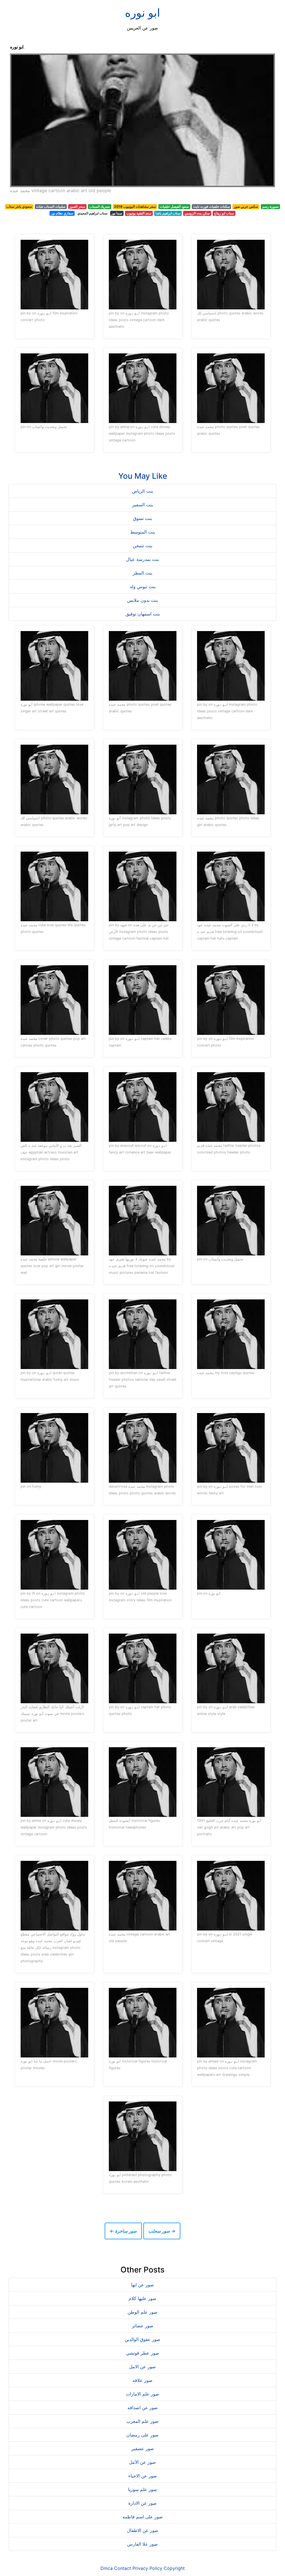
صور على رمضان (142, 2435)
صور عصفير (143, 2448)
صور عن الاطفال (143, 2530)
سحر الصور (77, 206)
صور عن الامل (142, 2367)
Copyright (174, 2568)
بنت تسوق (142, 518)
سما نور (117, 213)
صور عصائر (143, 2326)
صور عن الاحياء (143, 2476)
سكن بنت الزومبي (197, 213)
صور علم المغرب (142, 2421)
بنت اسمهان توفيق (143, 614)
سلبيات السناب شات (51, 206)
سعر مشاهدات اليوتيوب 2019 (135, 206)
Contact (123, 2568)
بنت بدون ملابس (142, 600)
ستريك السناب (100, 206)
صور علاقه (142, 2380)
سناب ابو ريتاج (224, 213)
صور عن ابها (142, 2285)
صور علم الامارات (142, 2394)
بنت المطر (142, 573)
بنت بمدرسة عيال (142, 559)
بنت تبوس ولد (143, 586)
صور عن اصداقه (143, 2408)
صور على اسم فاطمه (143, 2517)
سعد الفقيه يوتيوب (139, 213)
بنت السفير (143, 505)
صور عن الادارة (142, 2503)
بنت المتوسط (143, 532)
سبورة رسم (270, 206)
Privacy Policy (147, 2568)
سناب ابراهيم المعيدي (92, 213)
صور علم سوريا (142, 2489)
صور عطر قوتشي (143, 2353)
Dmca (107, 2568)
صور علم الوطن (142, 2312)
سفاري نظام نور (62, 213)
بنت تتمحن (142, 546)
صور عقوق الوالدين (142, 2339)
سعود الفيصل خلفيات (174, 206)
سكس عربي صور (246, 206)
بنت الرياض (142, 491)
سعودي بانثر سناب (19, 206)
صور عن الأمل (142, 2462)
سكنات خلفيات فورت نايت (212, 206)
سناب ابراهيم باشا (168, 213)
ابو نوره (142, 13)
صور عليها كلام (142, 2298)
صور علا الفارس (142, 2544)
